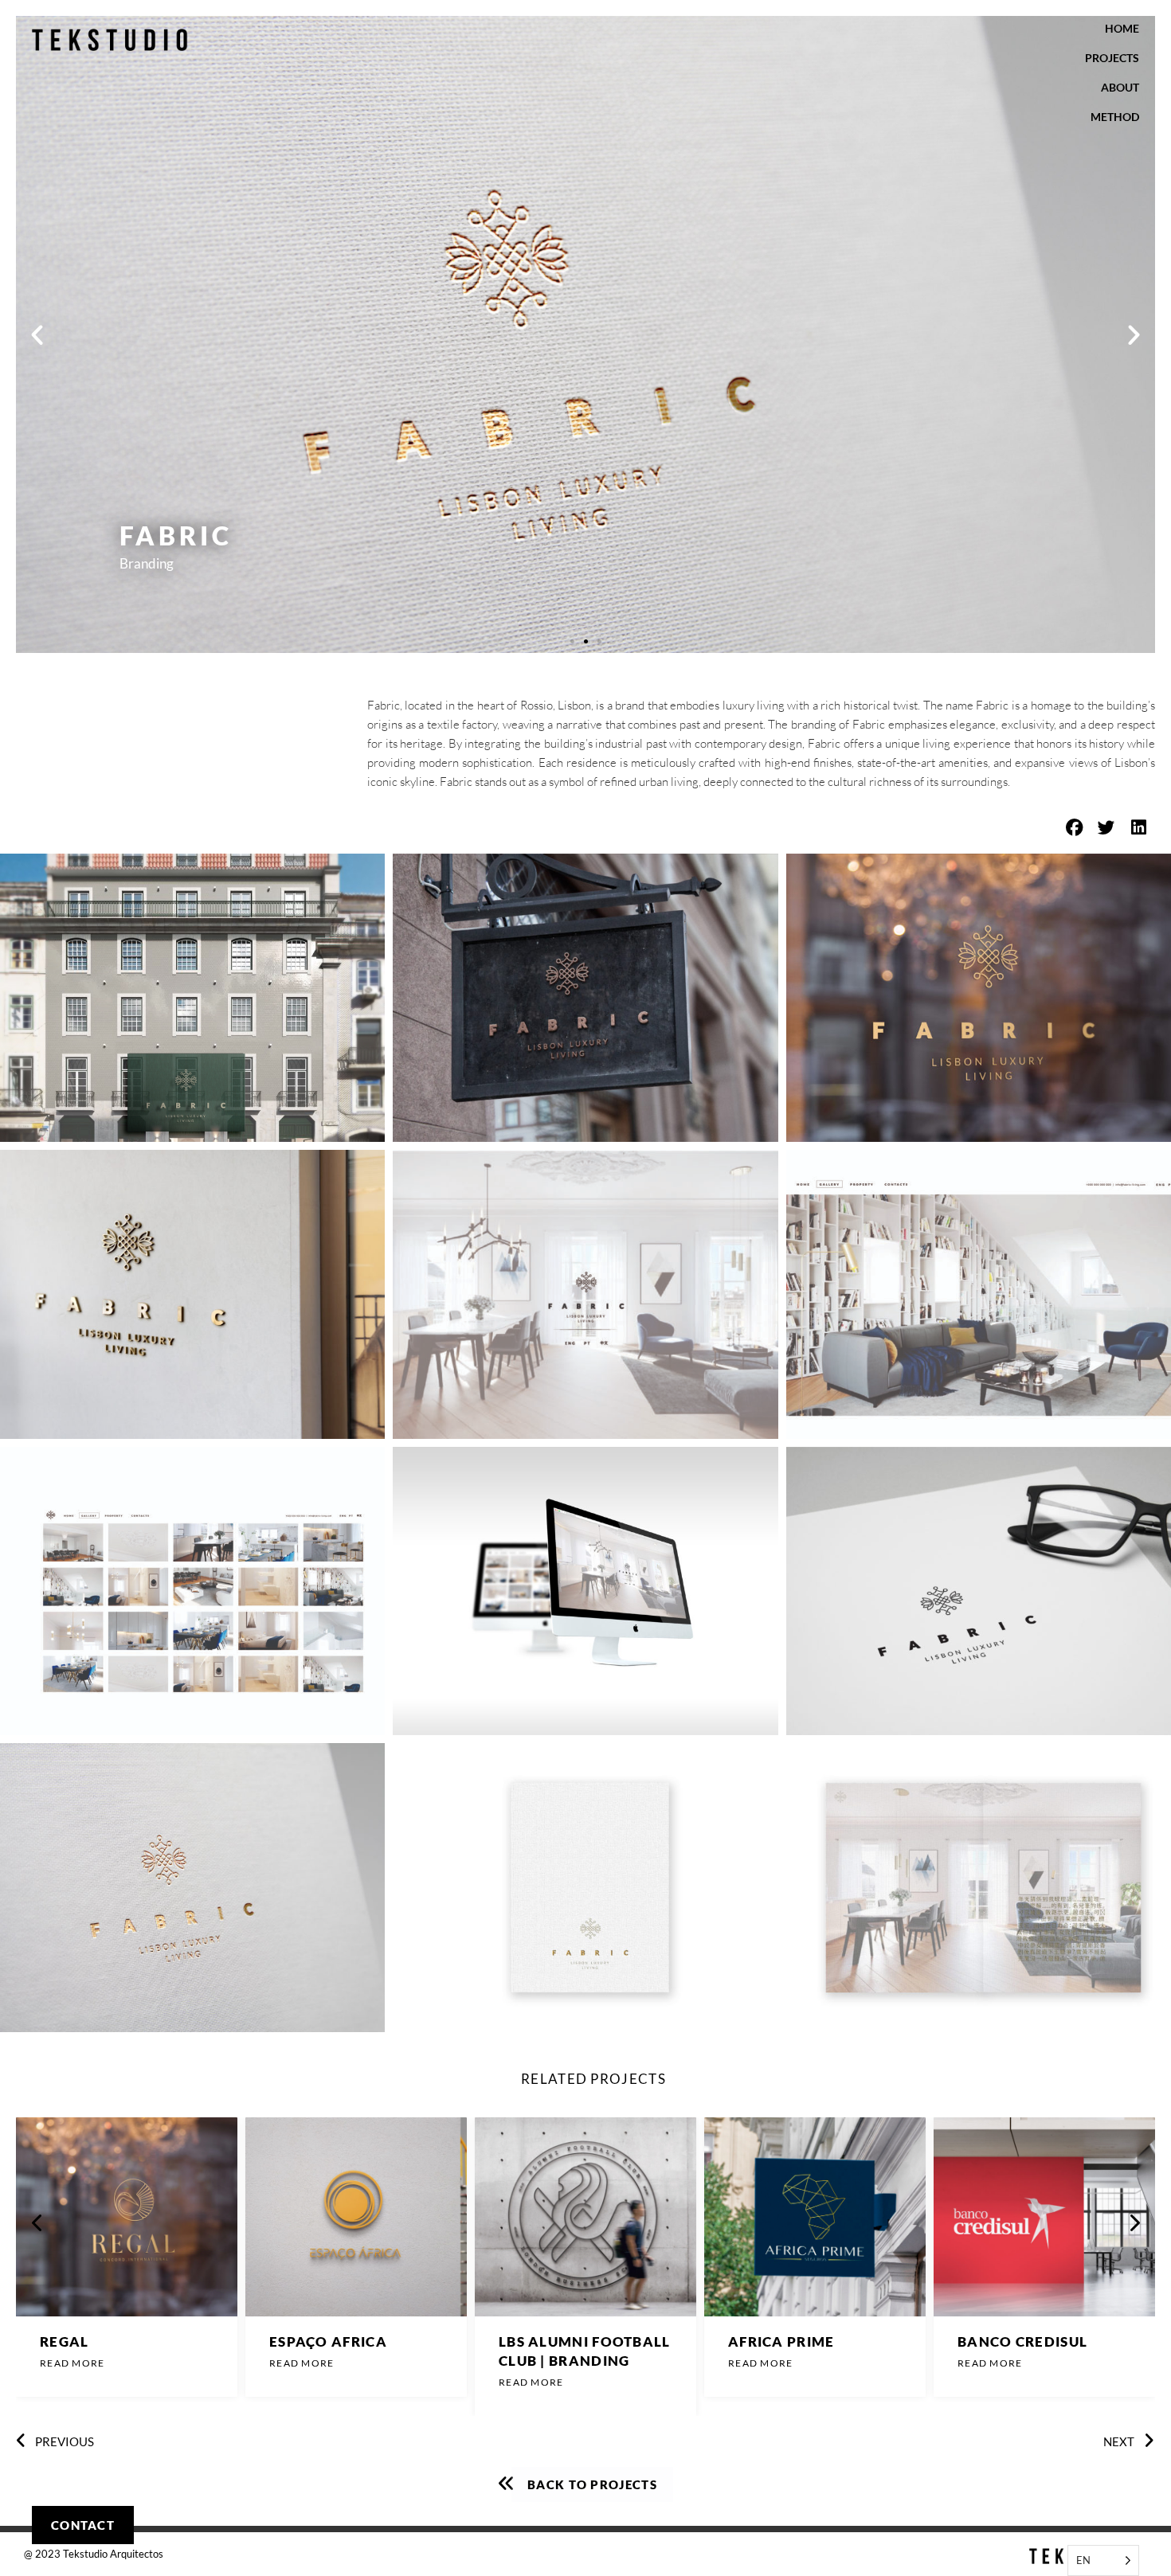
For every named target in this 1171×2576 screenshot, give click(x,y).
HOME (1122, 28)
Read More (72, 2365)
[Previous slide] (37, 2222)
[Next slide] (1134, 2222)
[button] (37, 335)
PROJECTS (1112, 58)
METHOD (1115, 117)
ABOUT (1120, 87)
